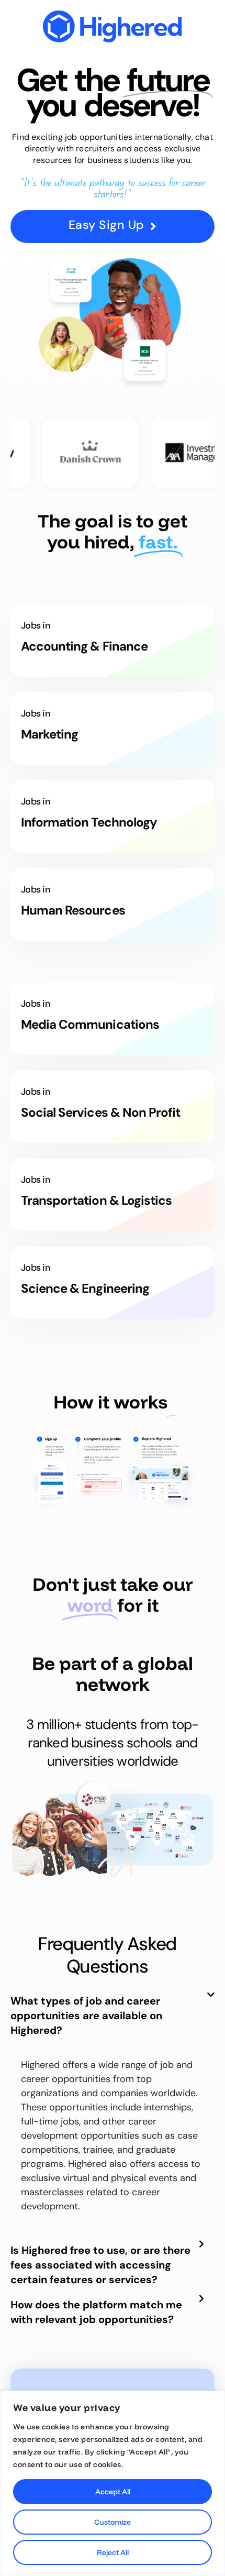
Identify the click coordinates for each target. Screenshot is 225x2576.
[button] (113, 2021)
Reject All (113, 2552)
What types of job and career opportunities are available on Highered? (86, 2016)
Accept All (113, 2492)
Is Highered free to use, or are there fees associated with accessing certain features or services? (100, 2265)
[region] (113, 2483)
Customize (113, 2522)
